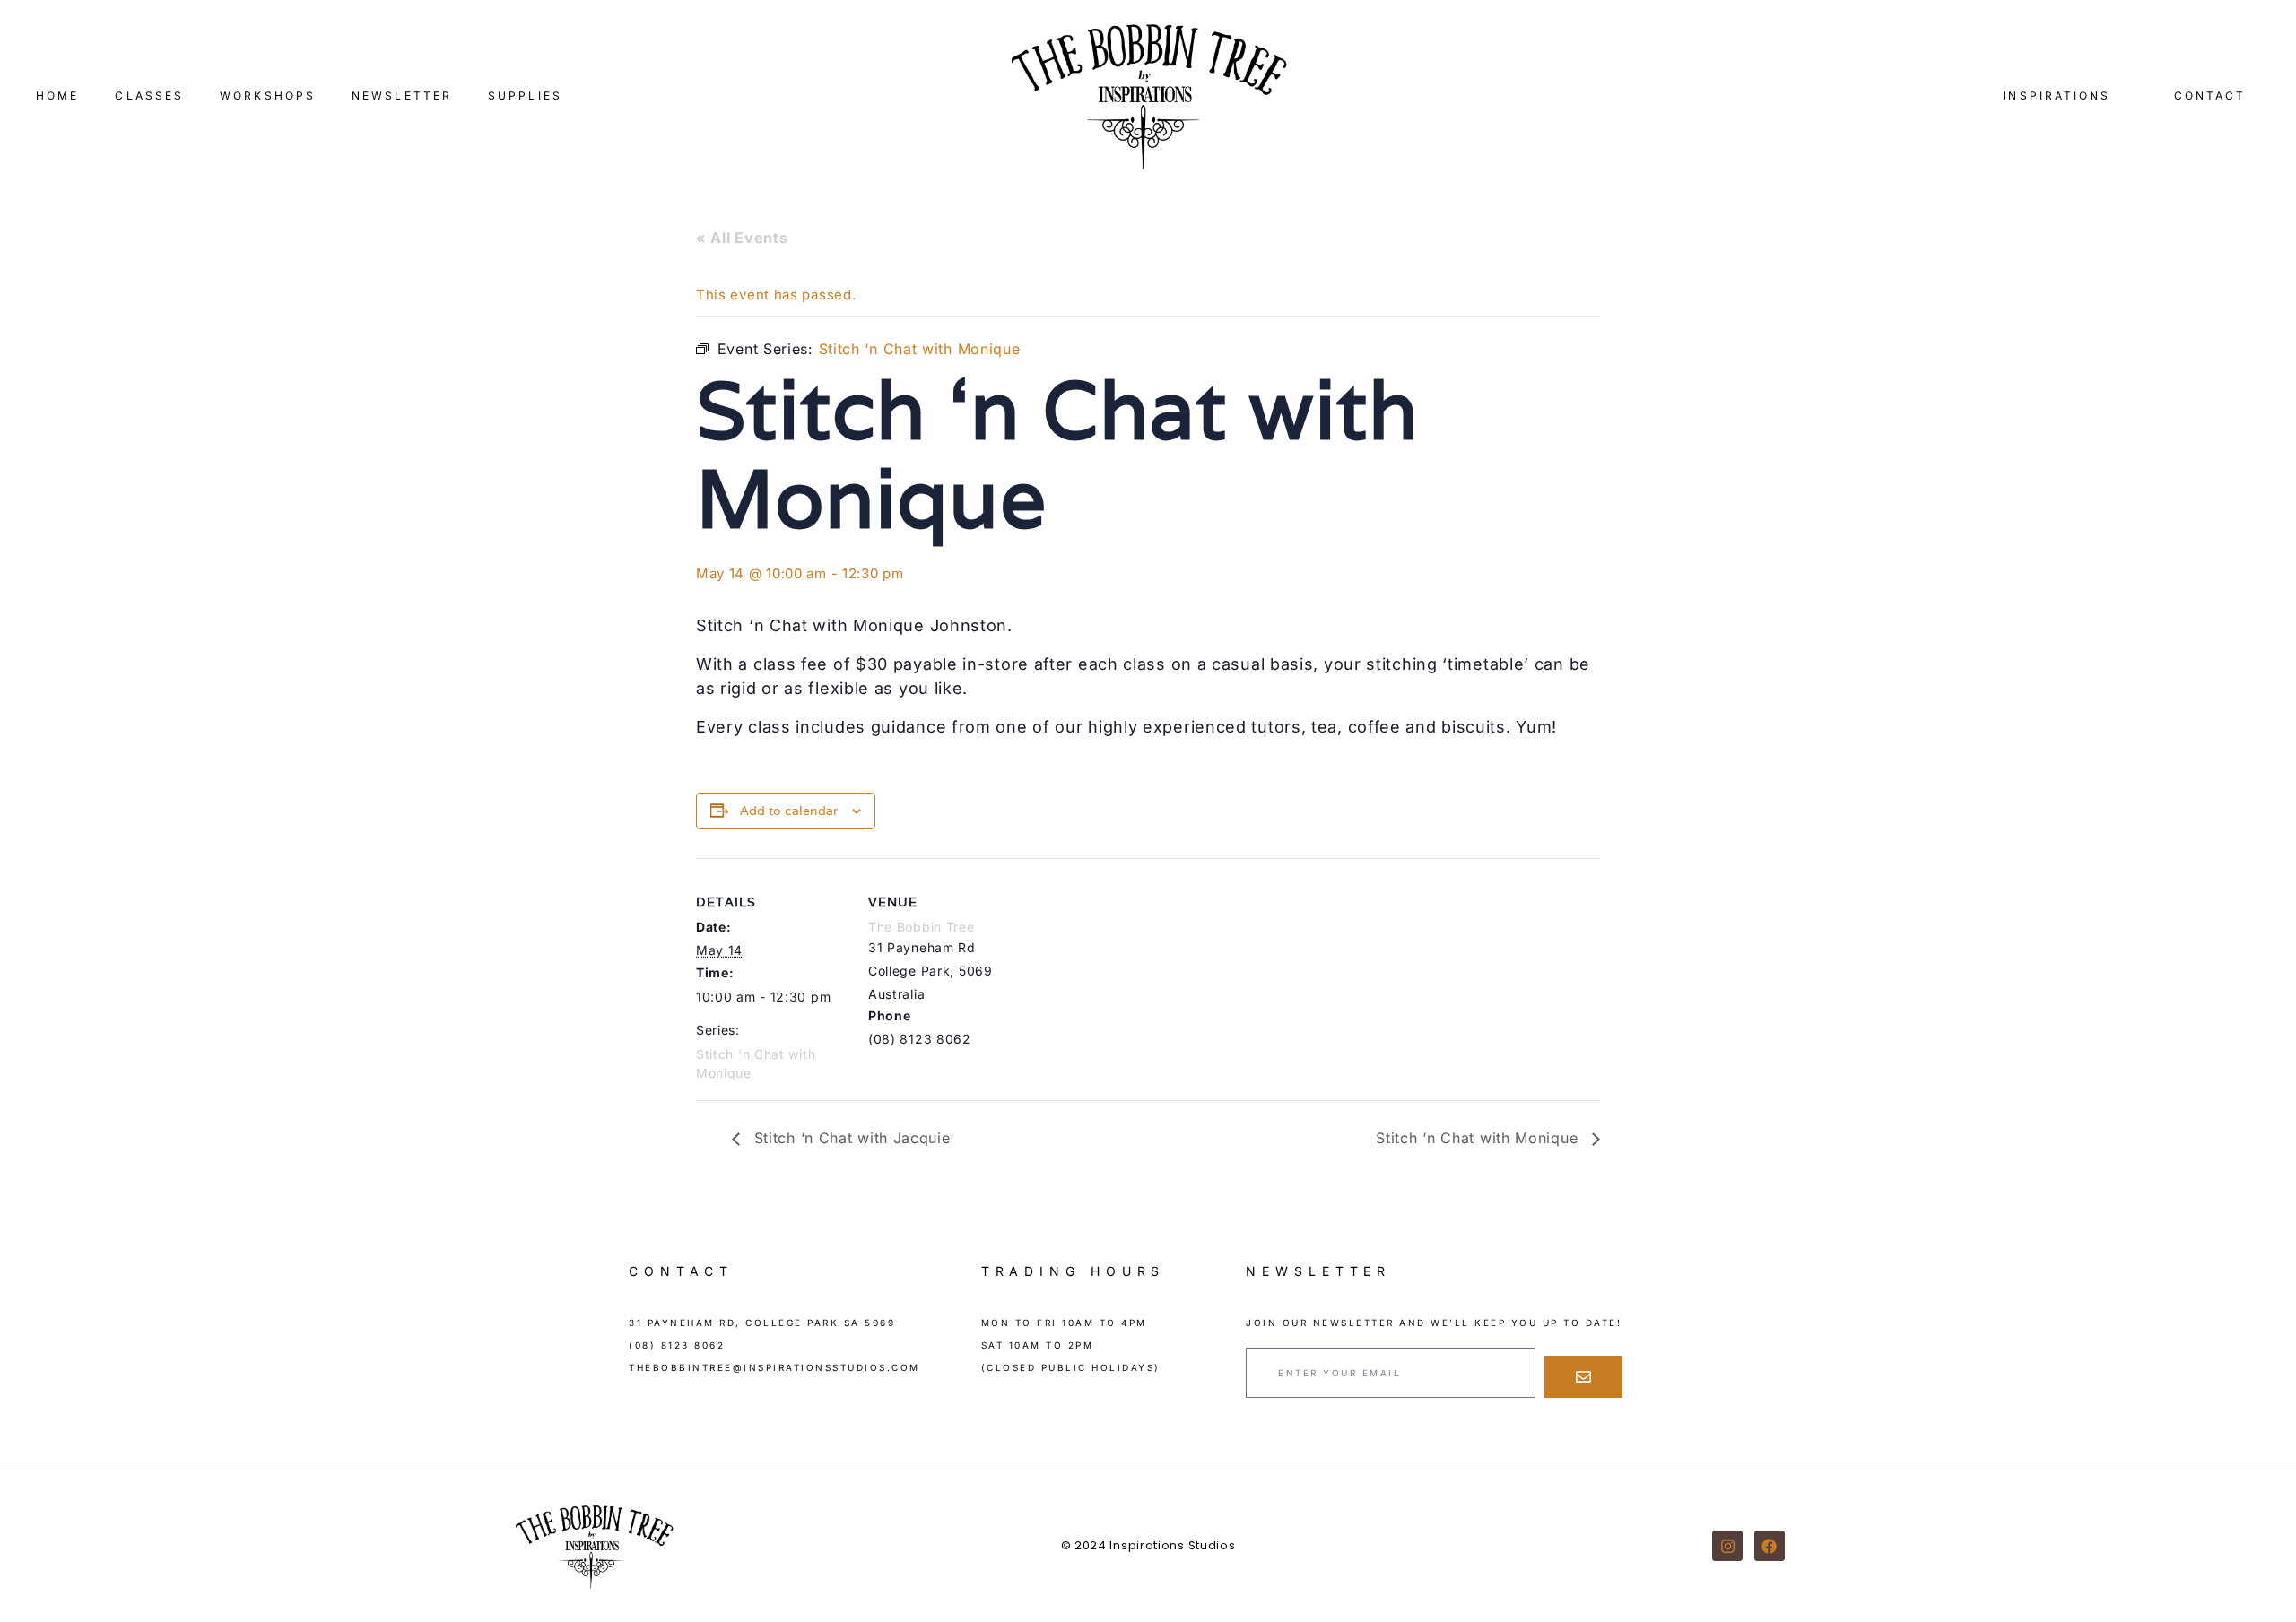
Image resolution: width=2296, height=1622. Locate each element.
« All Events (742, 238)
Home (57, 95)
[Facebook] (1770, 1546)
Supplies (525, 95)
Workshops (268, 95)
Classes (149, 95)
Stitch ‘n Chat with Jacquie (850, 1138)
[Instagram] (1727, 1546)
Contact (2210, 95)
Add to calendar (789, 811)
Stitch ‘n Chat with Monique (1479, 1138)
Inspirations (2057, 95)
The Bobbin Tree (922, 927)
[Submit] (1583, 1377)
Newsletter (402, 95)
